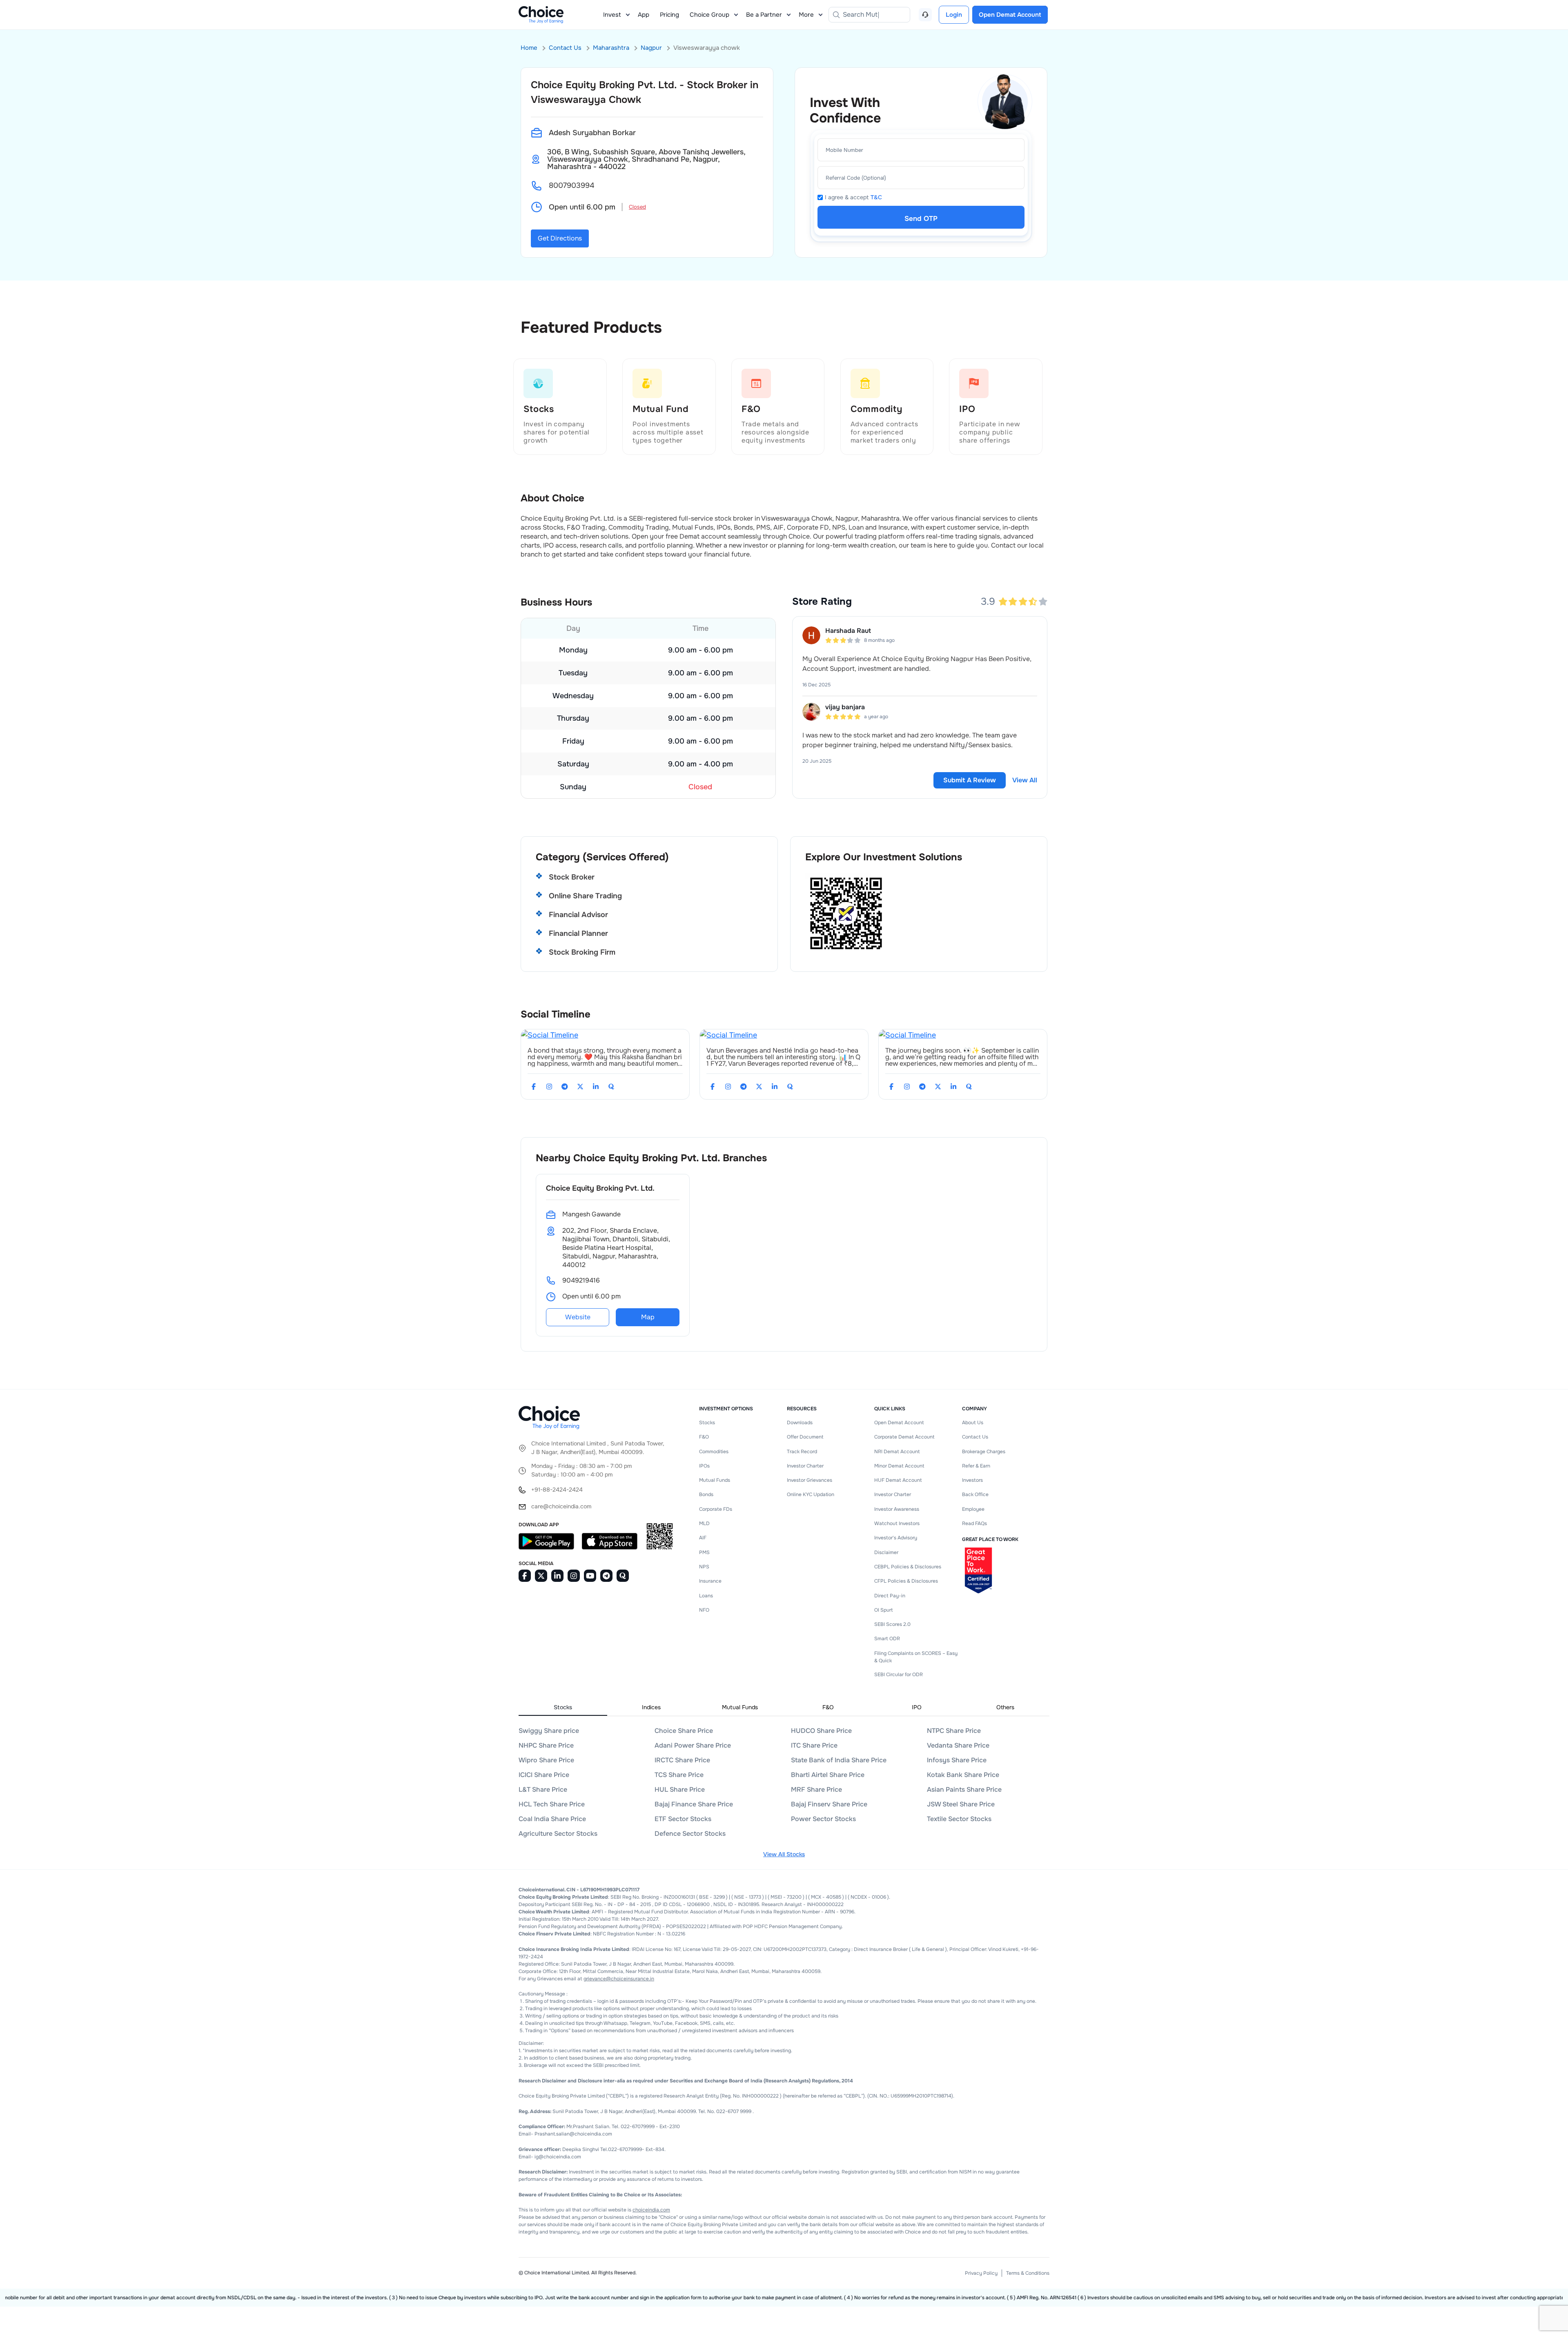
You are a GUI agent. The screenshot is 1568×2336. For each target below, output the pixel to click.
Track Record (802, 1452)
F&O (704, 1437)
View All (1025, 780)
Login (954, 15)
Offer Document (805, 1437)
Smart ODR (887, 1639)
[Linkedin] (596, 1087)
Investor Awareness (897, 1509)
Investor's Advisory (896, 1538)
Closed (637, 207)
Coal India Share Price (552, 1819)
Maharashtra (611, 48)
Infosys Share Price (957, 1760)
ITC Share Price (814, 1745)
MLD (704, 1523)
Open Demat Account (899, 1423)
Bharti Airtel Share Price (828, 1775)
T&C (876, 197)
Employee (973, 1509)
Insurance (710, 1581)
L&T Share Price (543, 1789)
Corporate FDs (716, 1509)
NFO (704, 1610)
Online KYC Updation (811, 1494)
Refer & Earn (976, 1466)
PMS (704, 1552)
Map (648, 1317)
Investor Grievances (810, 1480)
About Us (973, 1423)
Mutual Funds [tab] (740, 1707)
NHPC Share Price (546, 1745)
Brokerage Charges (984, 1452)
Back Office (975, 1494)
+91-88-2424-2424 (557, 1490)
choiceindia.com (651, 2210)
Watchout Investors (897, 1523)
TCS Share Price (679, 1775)
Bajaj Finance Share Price (694, 1804)
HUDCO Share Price (821, 1731)
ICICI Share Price (544, 1775)
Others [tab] (1005, 1707)
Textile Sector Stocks (959, 1819)
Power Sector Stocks (823, 1819)
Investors (972, 1480)
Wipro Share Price (546, 1760)
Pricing (669, 15)
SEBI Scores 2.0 (892, 1624)
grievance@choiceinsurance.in (619, 1979)
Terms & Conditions (1028, 2273)
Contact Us (565, 48)
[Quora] (611, 1087)
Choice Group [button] (709, 15)
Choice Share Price (684, 1731)
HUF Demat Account (898, 1480)
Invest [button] (612, 15)
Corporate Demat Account (904, 1437)
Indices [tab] (651, 1707)
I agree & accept (853, 197)
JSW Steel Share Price (961, 1804)
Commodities (714, 1452)
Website (578, 1317)
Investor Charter (805, 1466)
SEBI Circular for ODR (899, 1675)
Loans (706, 1596)
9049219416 (581, 1280)
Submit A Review (970, 780)
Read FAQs (974, 1523)
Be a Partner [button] (764, 15)
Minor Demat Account (899, 1466)
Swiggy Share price (549, 1731)
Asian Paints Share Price (964, 1789)
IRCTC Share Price (682, 1760)
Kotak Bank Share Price (963, 1775)
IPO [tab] (917, 1707)
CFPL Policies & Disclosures (906, 1581)
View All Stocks (784, 1854)
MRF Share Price (816, 1789)
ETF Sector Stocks (683, 1819)
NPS (704, 1567)
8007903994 (571, 185)
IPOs (704, 1466)
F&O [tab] (828, 1707)
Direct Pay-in (890, 1596)
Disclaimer (886, 1552)
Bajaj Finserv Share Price (829, 1804)
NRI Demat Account (897, 1452)
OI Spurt (883, 1610)
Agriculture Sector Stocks (558, 1834)
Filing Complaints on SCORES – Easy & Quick (916, 1657)
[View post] (550, 1035)
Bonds (706, 1494)
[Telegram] (565, 1087)
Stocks (707, 1423)
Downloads (800, 1423)
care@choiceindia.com (561, 1506)
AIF (703, 1538)
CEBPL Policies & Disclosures (908, 1567)
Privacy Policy (981, 2273)
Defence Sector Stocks (690, 1834)
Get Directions (560, 238)
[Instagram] (549, 1087)
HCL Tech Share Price (552, 1804)
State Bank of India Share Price (839, 1760)
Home (529, 48)
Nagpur (651, 48)
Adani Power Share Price (693, 1745)
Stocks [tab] (563, 1707)
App (644, 15)
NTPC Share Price (954, 1731)
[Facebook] (534, 1087)
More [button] (806, 15)
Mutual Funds (715, 1480)
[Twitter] (580, 1087)
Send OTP (921, 219)
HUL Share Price (680, 1789)
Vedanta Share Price (958, 1745)
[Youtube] (590, 1576)
